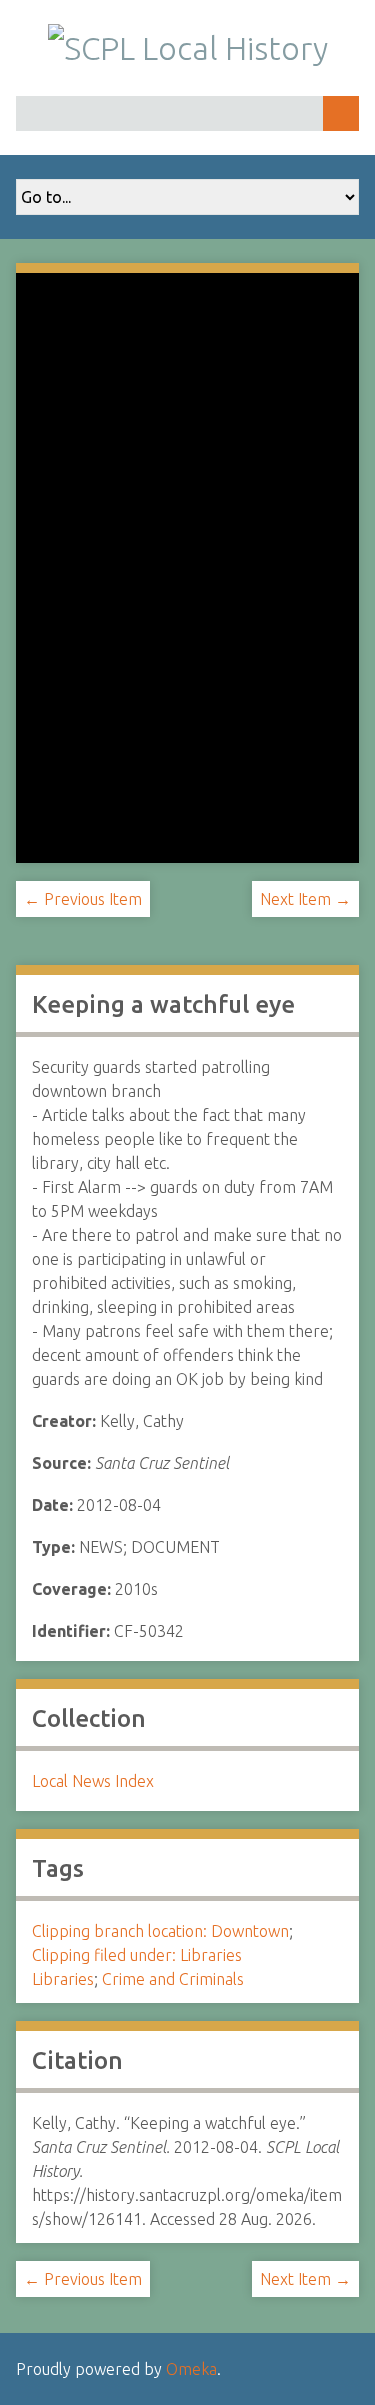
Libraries (63, 1979)
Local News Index (93, 1781)
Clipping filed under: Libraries (137, 1955)
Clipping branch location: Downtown (160, 1931)
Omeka (191, 2369)
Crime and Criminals (173, 1979)
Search (341, 113)
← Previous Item (83, 899)
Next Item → (305, 899)
